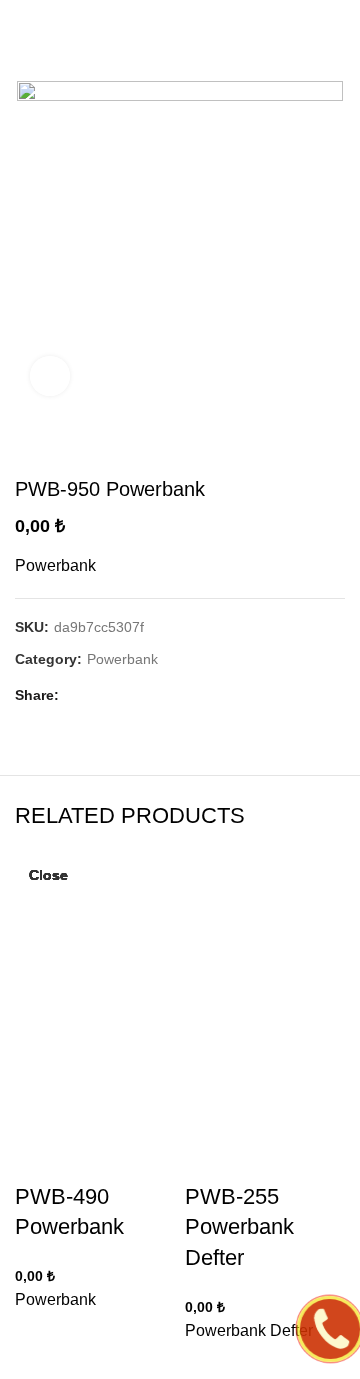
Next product (335, 447)
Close (48, 875)
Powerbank (122, 659)
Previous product (295, 447)
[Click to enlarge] (50, 376)
